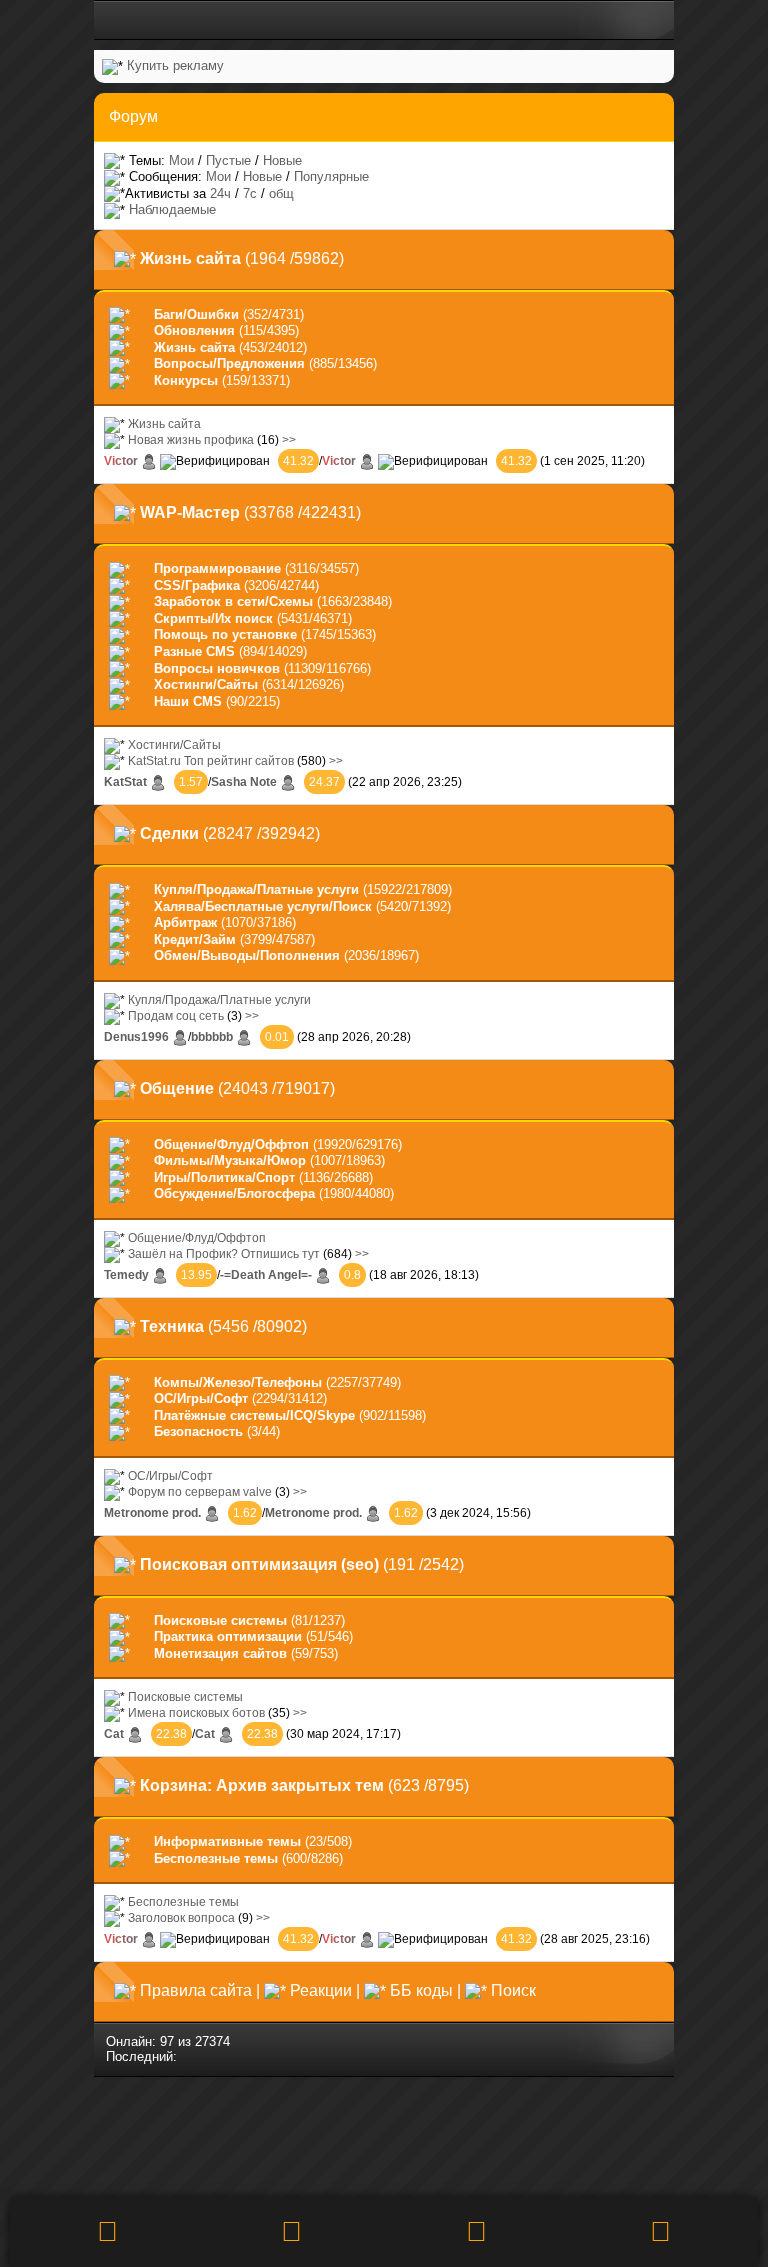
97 (167, 2041)
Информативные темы (227, 1841)
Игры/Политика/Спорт (224, 1177)
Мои (181, 160)
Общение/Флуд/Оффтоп (231, 1144)
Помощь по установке (225, 634)
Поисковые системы (220, 1620)
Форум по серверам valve (200, 1491)
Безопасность (198, 1431)
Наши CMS (188, 701)
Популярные (331, 176)
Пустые (228, 160)
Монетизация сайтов (220, 1653)
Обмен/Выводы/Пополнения (247, 955)
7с (250, 193)
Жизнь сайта (194, 347)
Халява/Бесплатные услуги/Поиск (263, 906)
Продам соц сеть (176, 1015)
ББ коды (421, 1990)
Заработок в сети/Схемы (233, 601)
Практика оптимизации (228, 1636)
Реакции (321, 1990)
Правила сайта (196, 1990)
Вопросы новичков (217, 668)
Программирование (217, 568)
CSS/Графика (197, 585)
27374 (212, 2041)
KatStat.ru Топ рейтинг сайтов (211, 760)
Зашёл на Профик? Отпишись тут (224, 1253)
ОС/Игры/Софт (201, 1398)
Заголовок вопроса (181, 1917)
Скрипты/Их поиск (213, 618)
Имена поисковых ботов (196, 1712)
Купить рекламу (175, 65)
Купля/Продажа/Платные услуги (256, 889)
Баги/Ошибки (196, 314)
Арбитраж (185, 922)
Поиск (513, 1990)
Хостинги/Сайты (206, 684)
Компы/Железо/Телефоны (238, 1382)
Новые (282, 160)
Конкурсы (186, 380)
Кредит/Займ (195, 939)
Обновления (194, 330)
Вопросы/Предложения (229, 363)
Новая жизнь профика (191, 439)
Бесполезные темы (216, 1858)
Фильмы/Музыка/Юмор (230, 1160)
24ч (220, 193)
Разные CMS (194, 651)
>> (289, 439)
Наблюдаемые (172, 209)
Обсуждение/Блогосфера (234, 1193)
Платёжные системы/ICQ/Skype (254, 1415)
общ (281, 193)
